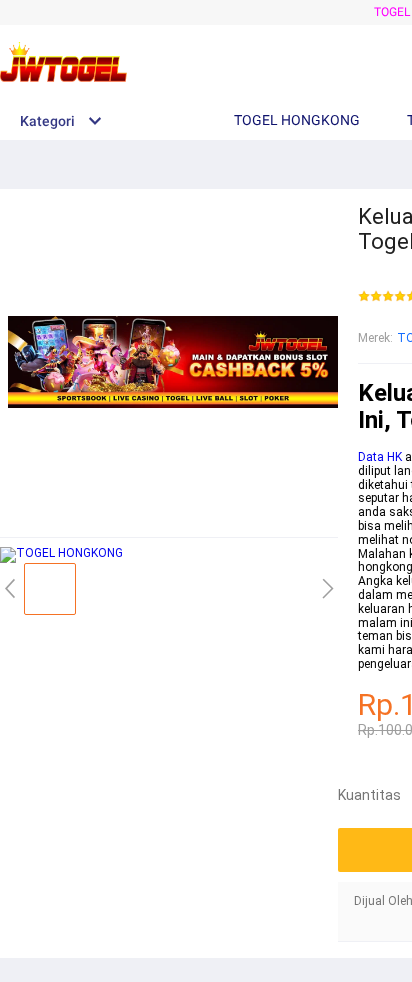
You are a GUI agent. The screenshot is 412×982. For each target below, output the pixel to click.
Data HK (380, 457)
